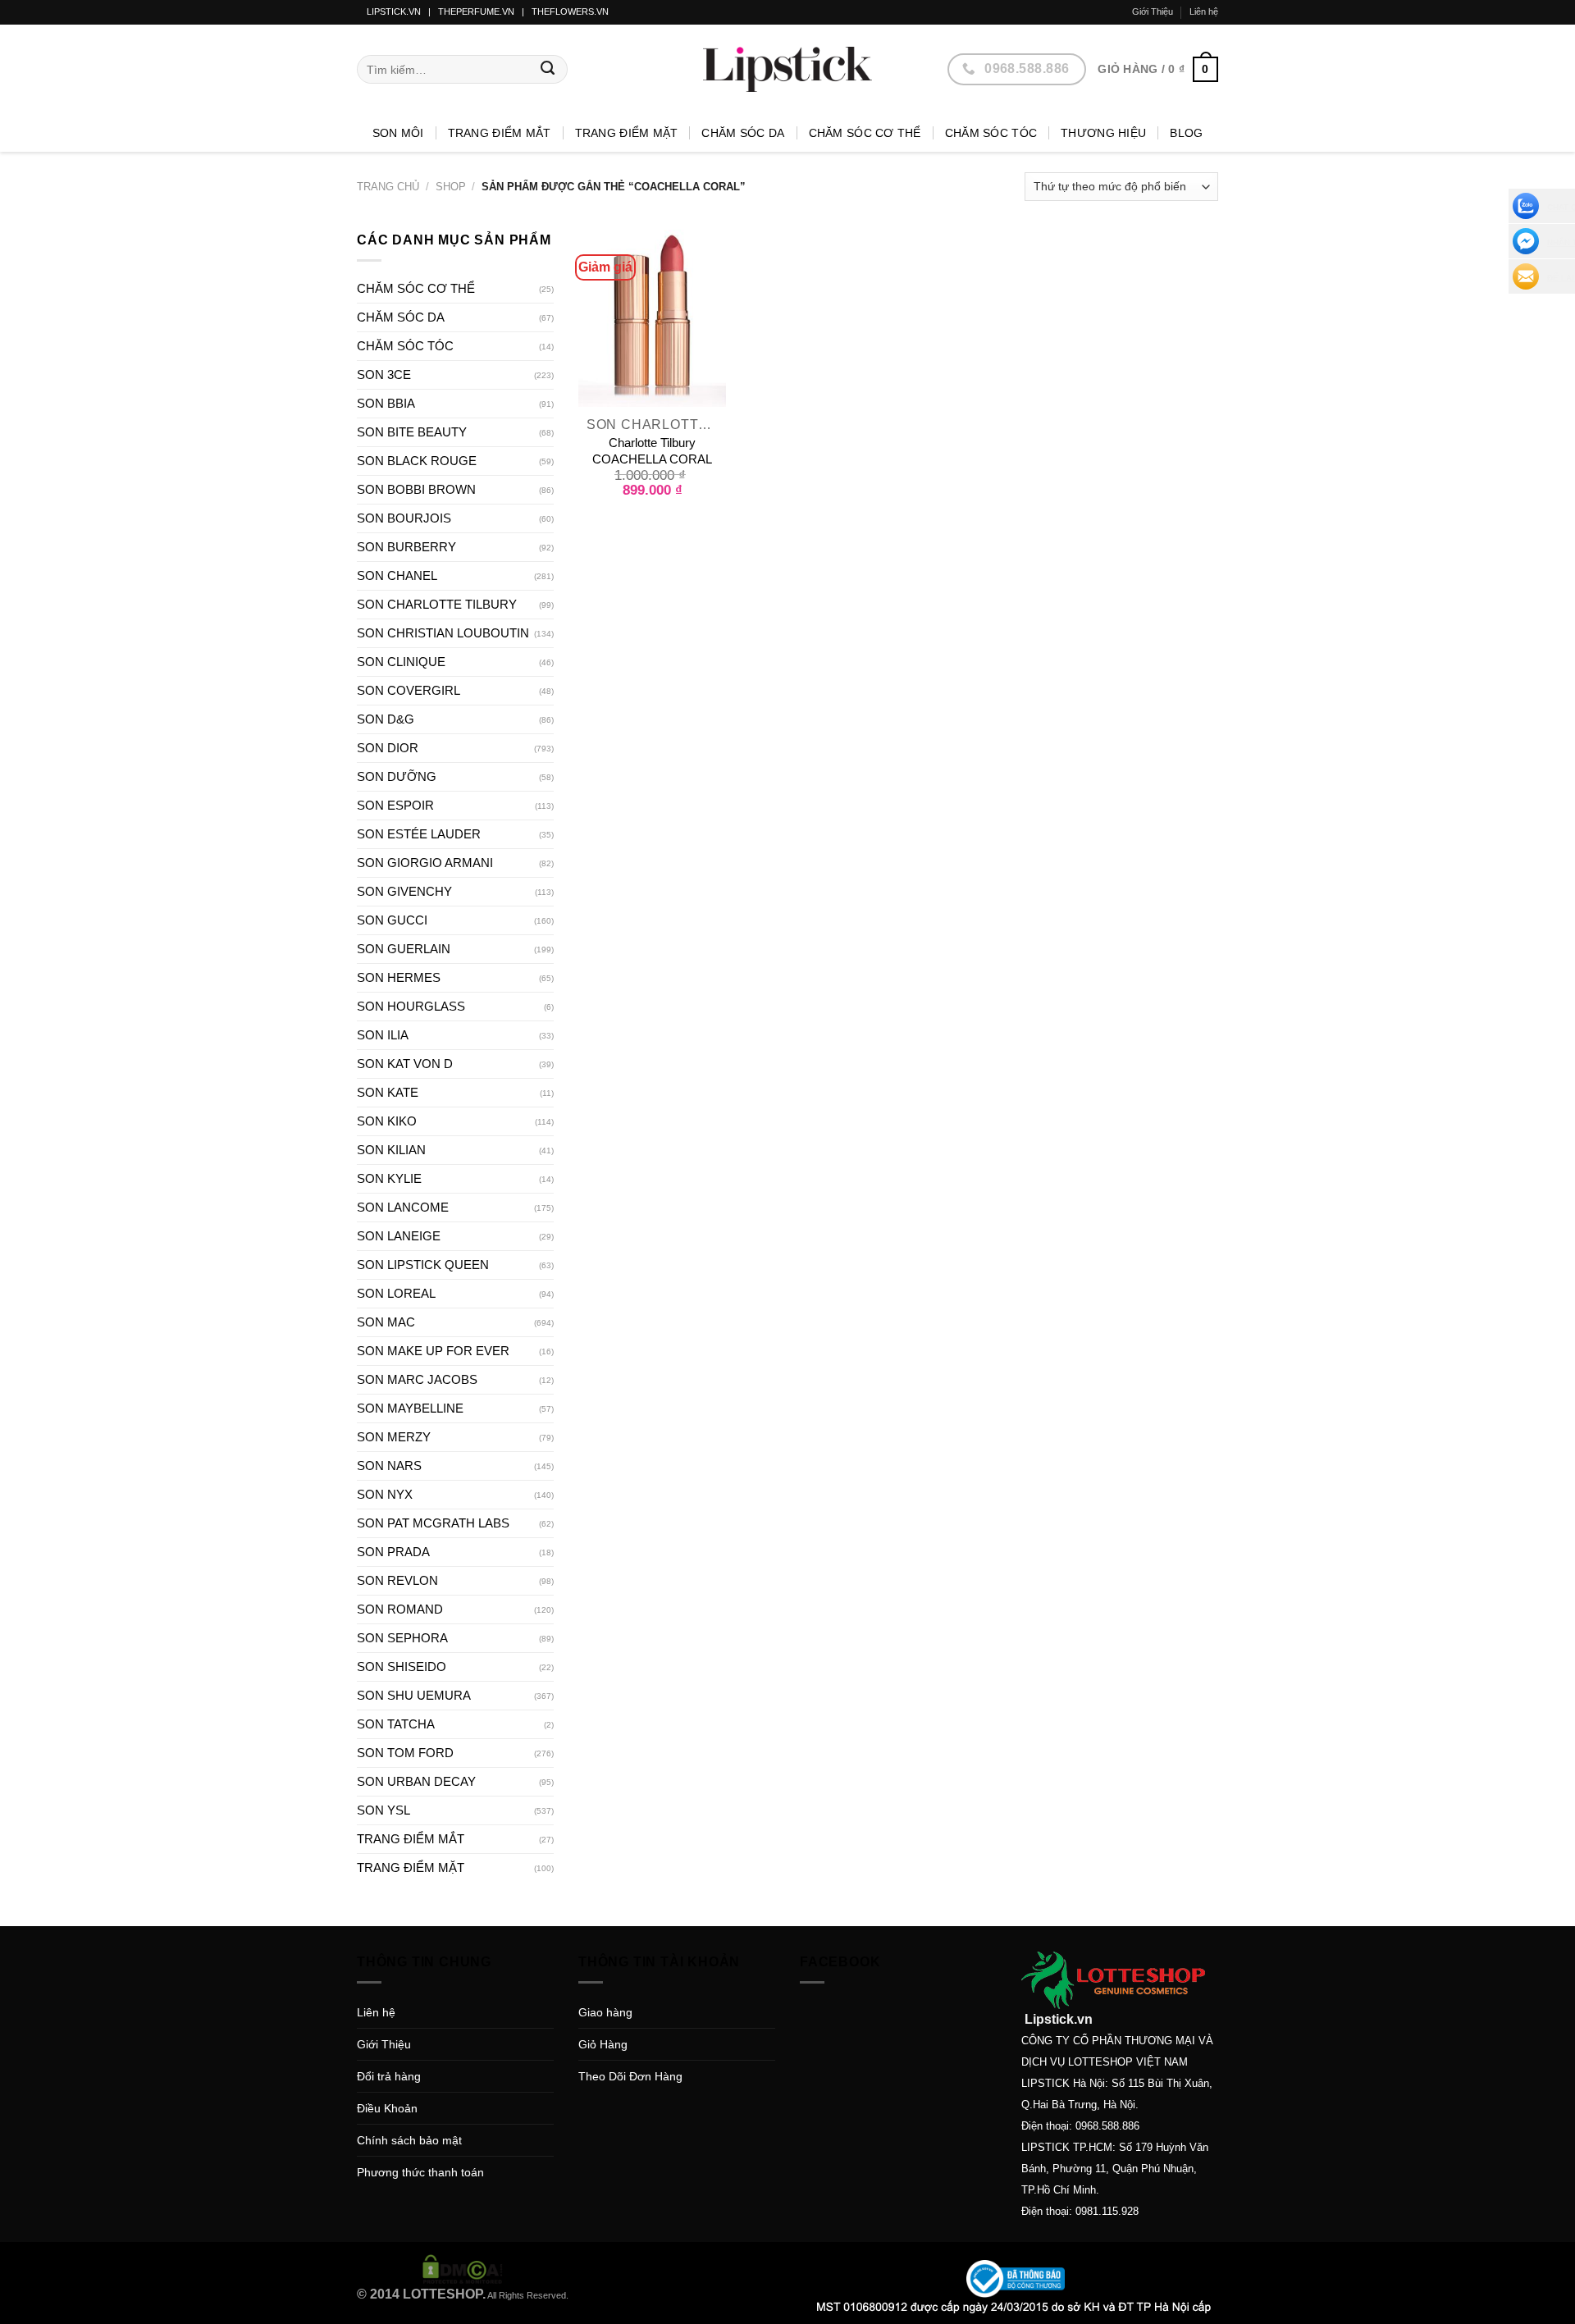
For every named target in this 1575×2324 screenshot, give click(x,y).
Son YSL (383, 1810)
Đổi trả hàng (389, 2076)
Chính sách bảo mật (409, 2140)
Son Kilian (391, 1150)
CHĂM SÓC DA (743, 133)
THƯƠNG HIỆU (1103, 133)
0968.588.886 (1107, 2126)
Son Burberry (406, 547)
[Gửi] (548, 70)
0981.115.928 (1107, 2211)
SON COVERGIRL (409, 690)
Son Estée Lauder (419, 834)
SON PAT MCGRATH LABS (433, 1523)
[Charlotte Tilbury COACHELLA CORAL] (652, 318)
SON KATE (388, 1092)
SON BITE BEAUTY (412, 432)
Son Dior (388, 748)
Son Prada (393, 1552)
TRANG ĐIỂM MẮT (500, 133)
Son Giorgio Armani (425, 863)
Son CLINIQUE (401, 662)
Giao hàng (605, 2012)
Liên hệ (1204, 11)
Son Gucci (392, 920)
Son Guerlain (404, 949)
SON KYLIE (389, 1178)
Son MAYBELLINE (410, 1408)
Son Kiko (387, 1121)
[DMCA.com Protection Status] (463, 2268)
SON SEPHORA (402, 1638)
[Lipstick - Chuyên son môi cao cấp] (787, 69)
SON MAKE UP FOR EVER (433, 1351)
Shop (451, 187)
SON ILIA (383, 1035)
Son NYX (385, 1494)
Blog (1186, 133)
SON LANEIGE (399, 1236)
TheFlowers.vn (570, 11)
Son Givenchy (404, 891)
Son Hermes (399, 977)
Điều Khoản (387, 2108)
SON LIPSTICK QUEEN (423, 1265)
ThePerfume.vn (476, 11)
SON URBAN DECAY (416, 1781)
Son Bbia (386, 403)
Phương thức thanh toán (420, 2172)
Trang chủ (388, 187)
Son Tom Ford (405, 1753)
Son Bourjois (404, 518)
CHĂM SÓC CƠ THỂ (865, 133)
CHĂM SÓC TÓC (991, 133)
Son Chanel (397, 575)
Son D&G (386, 719)
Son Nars (389, 1466)
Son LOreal (396, 1293)
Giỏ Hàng (603, 2044)
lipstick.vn (394, 11)
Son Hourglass (411, 1006)
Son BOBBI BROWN (416, 489)
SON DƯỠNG (397, 776)
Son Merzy (394, 1437)
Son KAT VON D (405, 1064)
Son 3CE (384, 374)
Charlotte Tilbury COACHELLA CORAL (652, 451)
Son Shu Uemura (414, 1695)
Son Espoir (395, 805)
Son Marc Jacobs (417, 1379)
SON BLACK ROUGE (417, 461)
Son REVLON (397, 1580)
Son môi (398, 133)
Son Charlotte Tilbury (437, 604)
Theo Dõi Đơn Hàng (630, 2076)
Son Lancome (403, 1207)
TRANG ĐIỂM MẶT (627, 133)
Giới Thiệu (1153, 11)
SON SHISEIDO (402, 1667)
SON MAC (386, 1322)
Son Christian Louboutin (443, 633)
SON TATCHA (396, 1724)
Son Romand (400, 1609)
